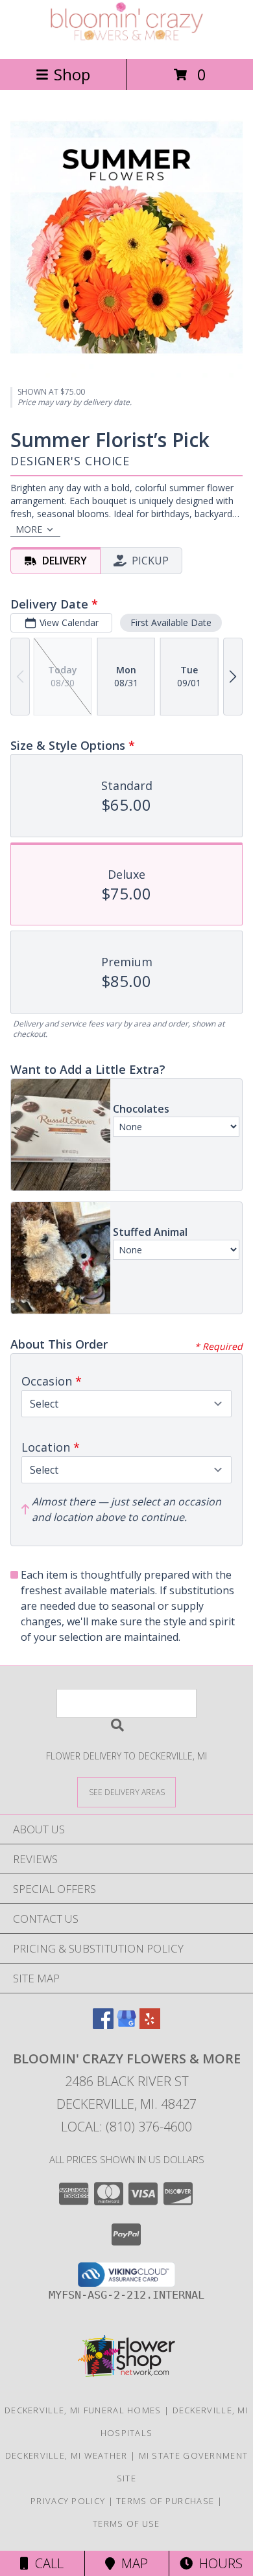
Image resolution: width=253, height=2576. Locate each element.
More (29, 529)
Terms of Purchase (165, 2501)
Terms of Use (126, 2524)
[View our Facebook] (103, 2025)
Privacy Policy (68, 2501)
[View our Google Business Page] (126, 2025)
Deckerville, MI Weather (66, 2455)
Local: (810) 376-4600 (126, 2127)
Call (46, 2563)
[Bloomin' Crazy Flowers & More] (126, 40)
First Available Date (171, 622)
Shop (72, 74)
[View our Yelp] (150, 2025)
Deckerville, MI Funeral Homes (83, 2410)
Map (131, 2563)
